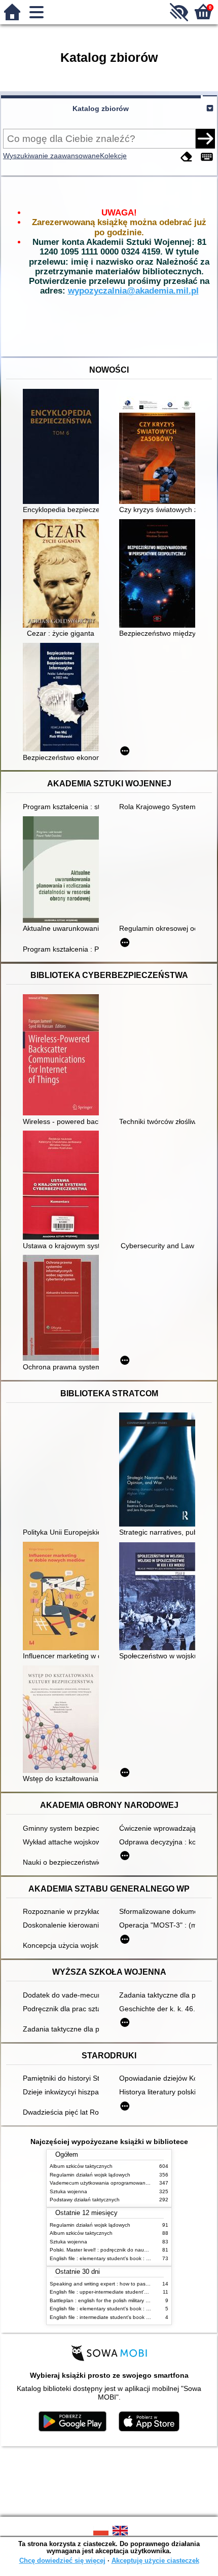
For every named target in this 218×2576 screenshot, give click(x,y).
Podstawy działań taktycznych (85, 2200)
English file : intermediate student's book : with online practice (122, 2317)
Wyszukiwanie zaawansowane (51, 156)
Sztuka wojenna (68, 2191)
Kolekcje (113, 156)
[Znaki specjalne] (207, 157)
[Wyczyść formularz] (187, 157)
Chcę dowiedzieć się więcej (62, 2561)
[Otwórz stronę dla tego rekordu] (63, 447)
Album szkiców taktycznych (81, 2166)
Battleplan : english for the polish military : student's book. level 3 (125, 2300)
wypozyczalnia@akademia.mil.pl (133, 291)
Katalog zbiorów (101, 108)
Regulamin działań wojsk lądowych (90, 2175)
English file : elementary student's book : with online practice (120, 2258)
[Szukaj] (205, 138)
